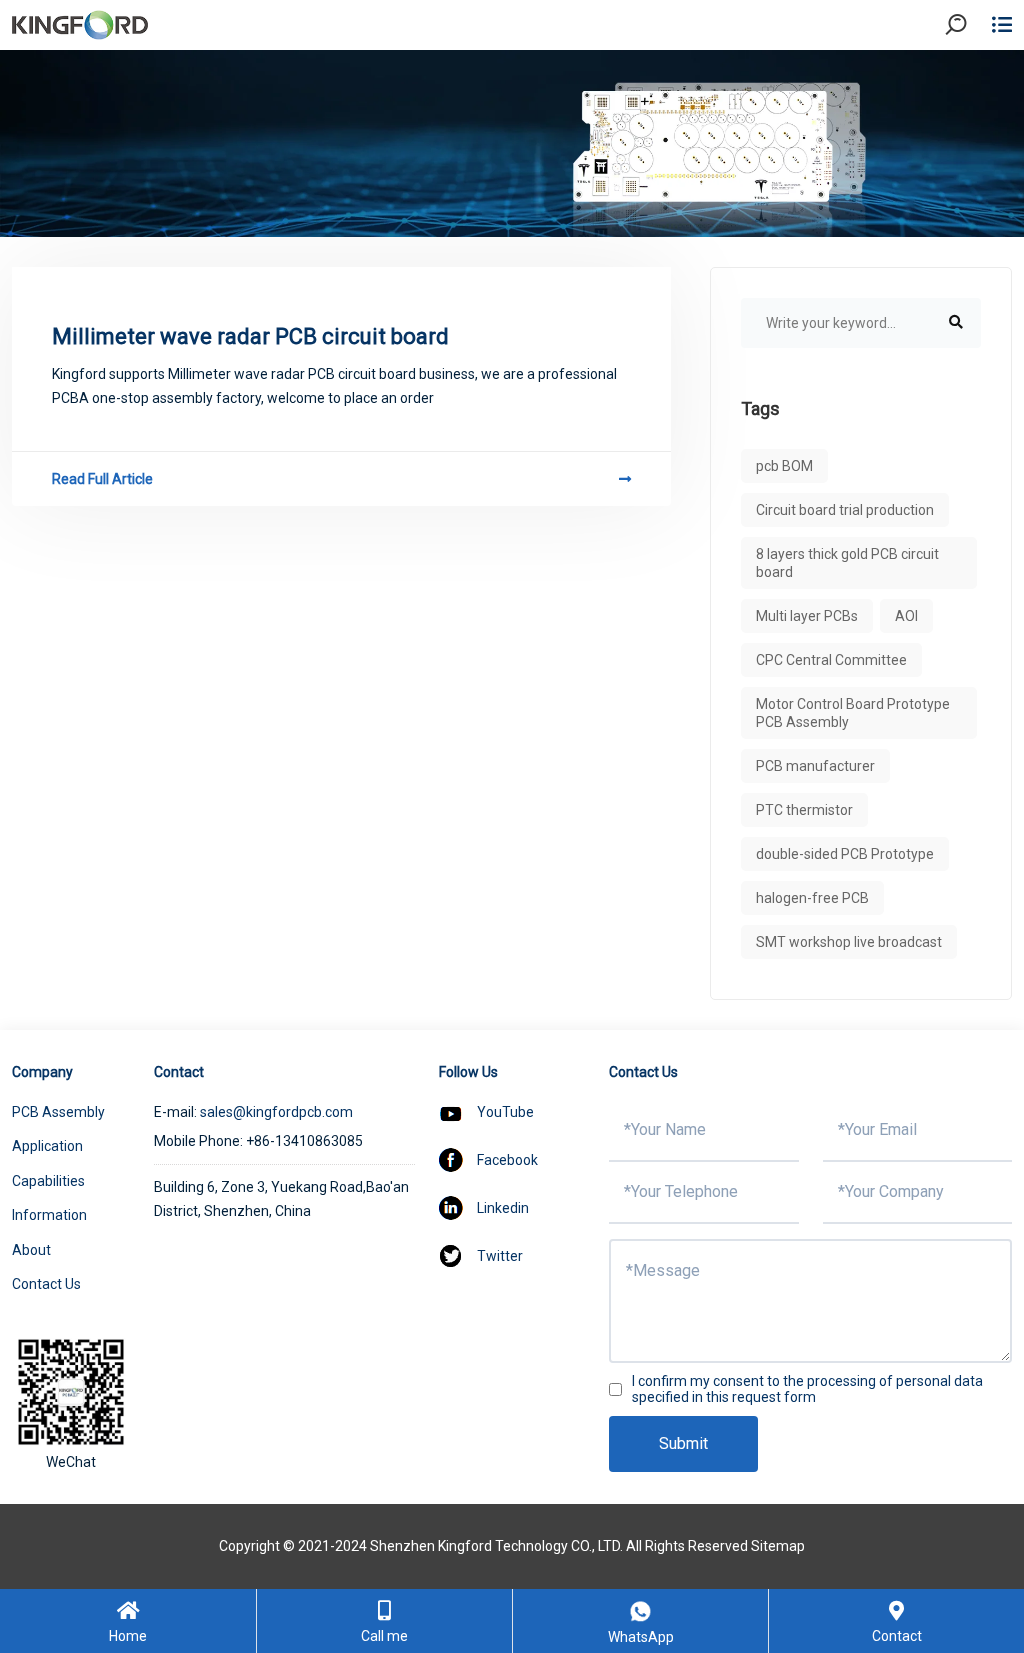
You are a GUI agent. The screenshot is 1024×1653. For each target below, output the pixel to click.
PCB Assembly (58, 1112)
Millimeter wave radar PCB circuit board (250, 336)
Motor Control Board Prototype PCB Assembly (853, 713)
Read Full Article (102, 479)
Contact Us (46, 1284)
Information (49, 1215)
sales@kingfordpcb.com (276, 1112)
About (31, 1250)
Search (973, 79)
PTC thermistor (804, 810)
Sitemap (778, 1546)
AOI (906, 616)
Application (47, 1146)
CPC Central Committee (831, 660)
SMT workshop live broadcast (849, 942)
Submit (683, 1443)
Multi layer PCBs (807, 616)
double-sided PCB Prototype (845, 854)
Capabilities (48, 1181)
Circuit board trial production (845, 510)
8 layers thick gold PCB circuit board (847, 563)
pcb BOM (784, 466)
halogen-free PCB (812, 898)
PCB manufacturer (815, 766)
